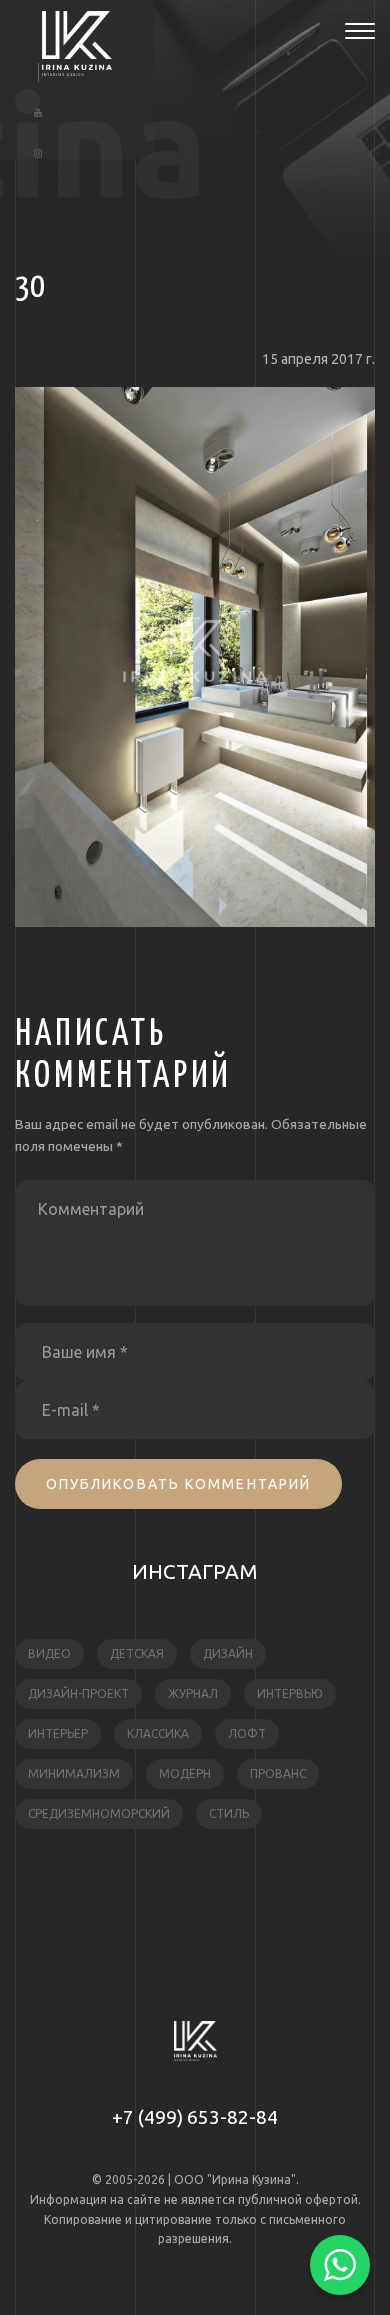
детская (137, 1653)
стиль (229, 1813)
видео (49, 1653)
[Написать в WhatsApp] (340, 2265)
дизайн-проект (78, 1693)
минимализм (74, 1773)
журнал (193, 1693)
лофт (247, 1733)
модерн (185, 1773)
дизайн (228, 1653)
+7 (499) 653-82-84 (195, 2117)
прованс (278, 1773)
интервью (290, 1693)
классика (158, 1733)
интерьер (58, 1733)
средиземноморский (99, 1813)
